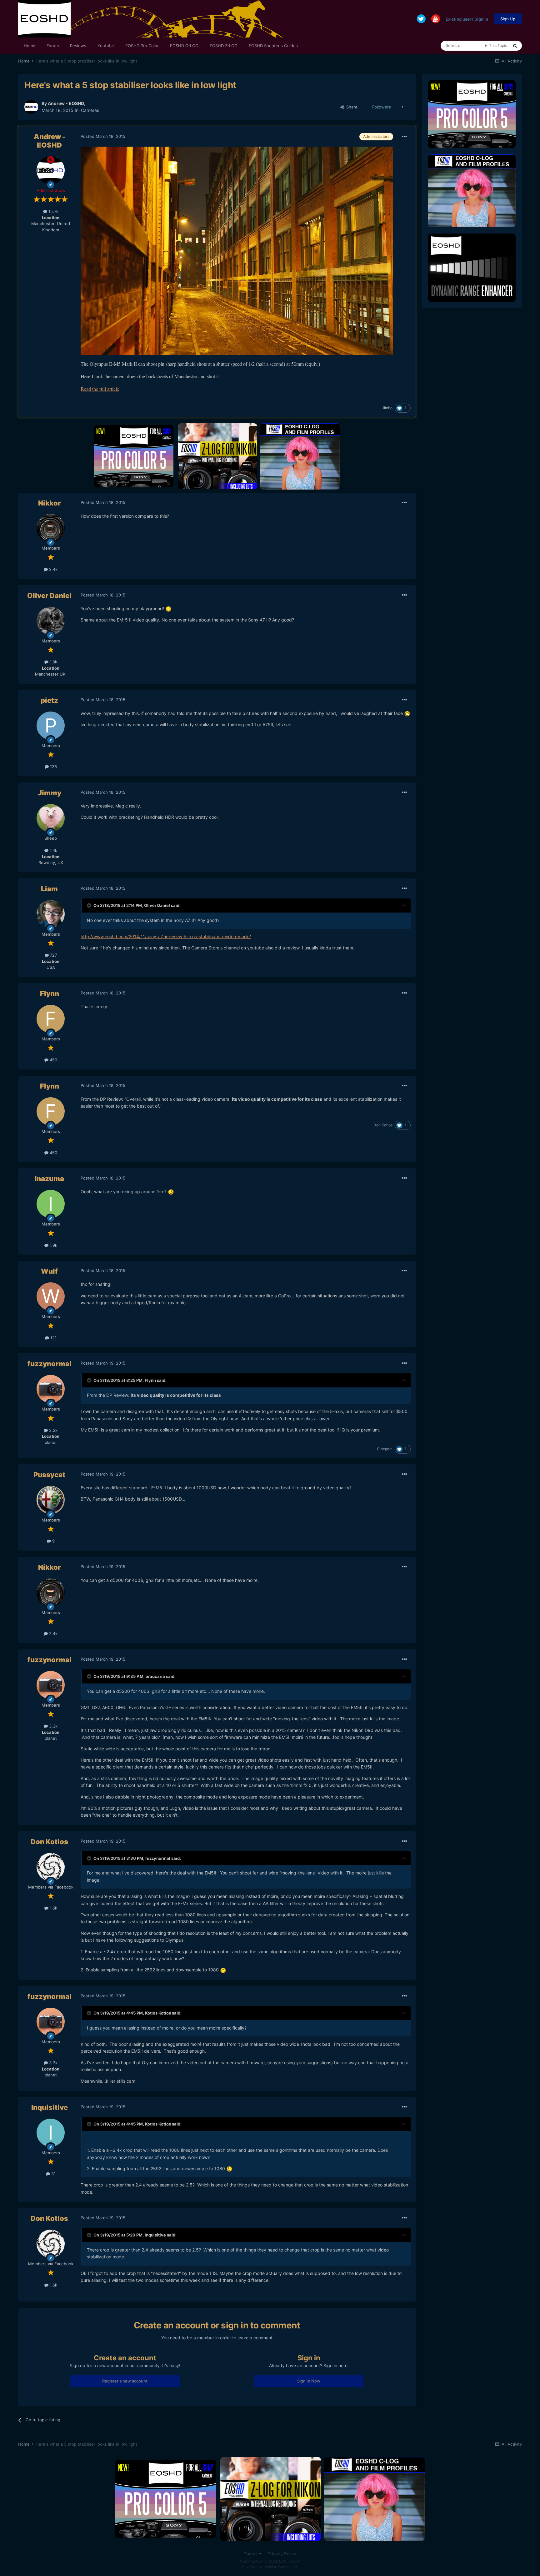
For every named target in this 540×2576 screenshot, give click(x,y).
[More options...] (404, 137)
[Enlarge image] (168, 609)
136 (53, 767)
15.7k (53, 211)
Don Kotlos (383, 1125)
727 (53, 955)
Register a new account (125, 2381)
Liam (49, 889)
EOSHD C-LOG (184, 46)
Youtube (106, 46)
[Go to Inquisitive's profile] (51, 2133)
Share (351, 107)
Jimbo (387, 408)
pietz (49, 700)
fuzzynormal (50, 1364)
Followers (382, 107)
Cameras (90, 110)
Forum (53, 46)
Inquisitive (50, 2107)
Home (30, 46)
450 (53, 1060)
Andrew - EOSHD (66, 103)
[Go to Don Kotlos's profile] (51, 1867)
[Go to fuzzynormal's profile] (51, 1389)
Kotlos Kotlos (158, 2013)
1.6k (53, 1908)
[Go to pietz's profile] (51, 726)
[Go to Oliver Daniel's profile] (51, 621)
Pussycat (49, 1475)
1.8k (53, 662)
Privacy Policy (282, 2554)
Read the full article (100, 389)
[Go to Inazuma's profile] (51, 1204)
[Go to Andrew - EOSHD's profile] (31, 107)
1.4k (53, 850)
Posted (103, 136)
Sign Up (508, 19)
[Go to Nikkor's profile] (51, 528)
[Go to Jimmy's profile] (51, 818)
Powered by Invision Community (270, 2567)
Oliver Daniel (49, 596)
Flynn (50, 994)
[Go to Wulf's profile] (51, 1296)
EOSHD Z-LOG (224, 46)
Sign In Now (309, 2381)
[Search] (515, 46)
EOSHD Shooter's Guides (273, 46)
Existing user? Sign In (467, 19)
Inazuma (49, 1179)
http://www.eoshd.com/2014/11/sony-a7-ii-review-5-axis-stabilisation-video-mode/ (166, 936)
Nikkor (50, 503)
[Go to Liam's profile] (51, 914)
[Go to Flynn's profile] (51, 1019)
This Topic (498, 45)
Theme (251, 2554)
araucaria (155, 1676)
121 (53, 1338)
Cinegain (385, 1449)
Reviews (78, 46)
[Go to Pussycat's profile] (51, 1500)
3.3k (53, 1430)
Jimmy (50, 793)
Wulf (49, 1271)
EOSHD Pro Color (142, 46)
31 (53, 2174)
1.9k (53, 1245)
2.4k (53, 569)
